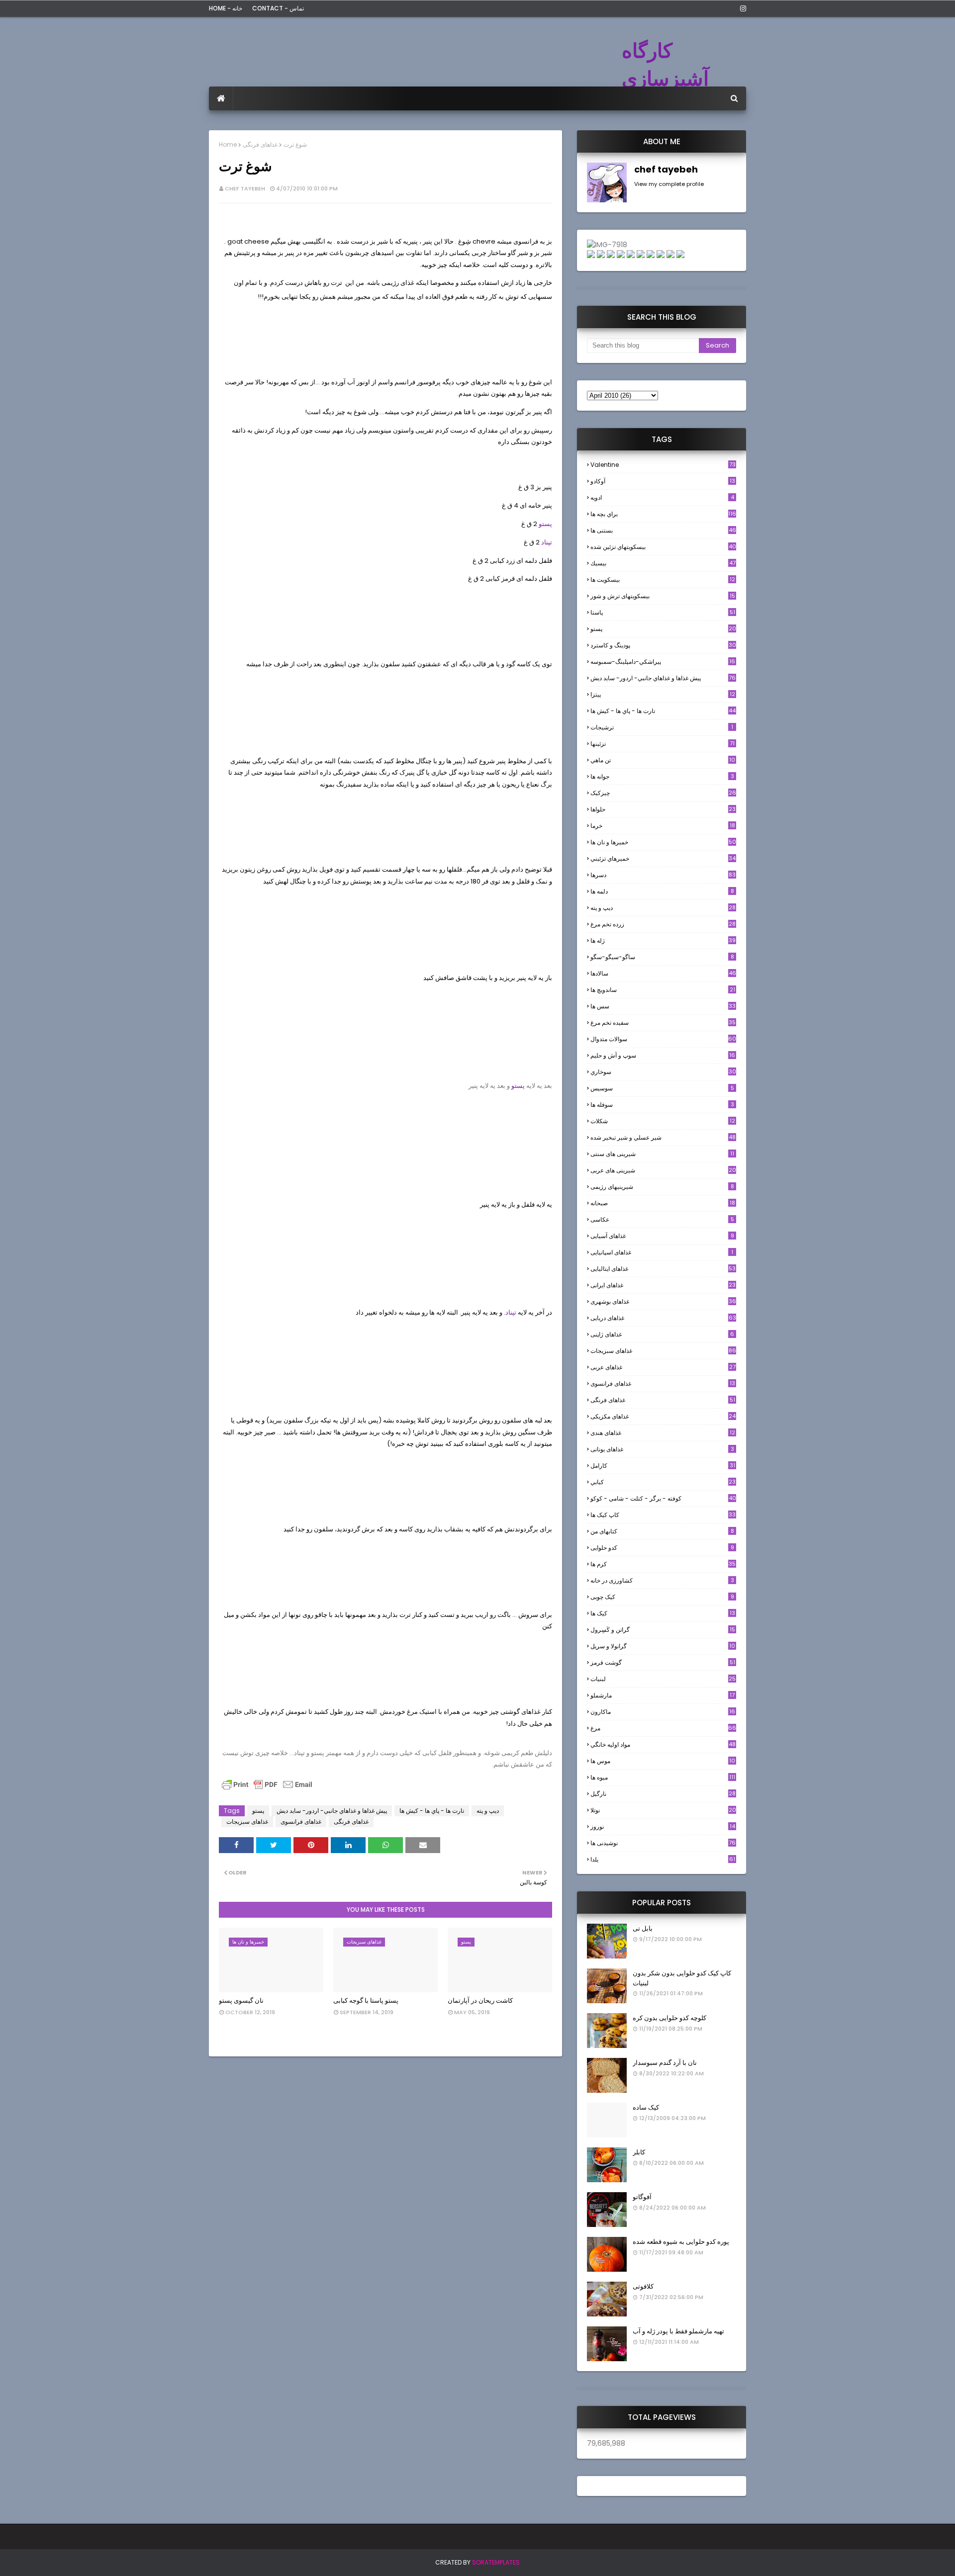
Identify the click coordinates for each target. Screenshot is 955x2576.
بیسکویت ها (663, 580)
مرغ (663, 1728)
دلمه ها (662, 891)
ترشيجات (662, 727)
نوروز (663, 1827)
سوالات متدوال (663, 1039)
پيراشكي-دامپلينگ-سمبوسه (663, 662)
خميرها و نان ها (663, 842)
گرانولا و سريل (663, 1646)
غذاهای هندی (663, 1433)
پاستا (663, 612)
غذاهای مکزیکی (663, 1416)
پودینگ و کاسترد (663, 645)
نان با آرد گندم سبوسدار (665, 2063)
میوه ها (663, 1777)
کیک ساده (646, 2107)
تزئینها (663, 744)
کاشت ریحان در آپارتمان (480, 2000)
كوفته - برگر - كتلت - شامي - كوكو (663, 1498)
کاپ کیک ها (663, 1515)
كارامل (663, 1466)
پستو (545, 524)
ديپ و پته (488, 1811)
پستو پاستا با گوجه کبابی (366, 2000)
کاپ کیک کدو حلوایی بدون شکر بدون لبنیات (682, 1978)
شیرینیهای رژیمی (662, 1187)
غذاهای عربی (663, 1367)
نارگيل (663, 1794)
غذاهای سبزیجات (247, 1821)
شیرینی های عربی (663, 1170)
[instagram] (741, 8)
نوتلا (663, 1810)
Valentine (663, 465)
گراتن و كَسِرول (663, 1630)
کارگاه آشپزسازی (665, 65)
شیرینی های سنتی (662, 1154)
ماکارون (663, 1712)
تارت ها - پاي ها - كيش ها (432, 1811)
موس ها (663, 1761)
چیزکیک (663, 793)
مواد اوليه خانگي (663, 1744)
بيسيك (663, 563)
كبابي (663, 1482)
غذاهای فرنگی (260, 144)
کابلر (639, 2152)
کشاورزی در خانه (662, 1580)
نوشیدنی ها (663, 1843)
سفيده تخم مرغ (663, 1022)
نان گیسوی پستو (241, 2000)
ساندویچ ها (663, 990)
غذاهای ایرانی (663, 1285)
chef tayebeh (245, 188)
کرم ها (663, 1564)
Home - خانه (226, 8)
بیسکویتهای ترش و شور (663, 596)
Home (228, 144)
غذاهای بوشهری (663, 1301)
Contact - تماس (278, 8)
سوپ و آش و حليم (663, 1055)
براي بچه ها (663, 514)
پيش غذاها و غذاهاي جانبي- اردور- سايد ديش (332, 1811)
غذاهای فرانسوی (301, 1821)
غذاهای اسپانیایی (662, 1252)
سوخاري (663, 1072)
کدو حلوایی (662, 1548)
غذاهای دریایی (663, 1318)
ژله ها (663, 940)
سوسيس (662, 1088)
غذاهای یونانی (662, 1449)
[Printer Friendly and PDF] (267, 1789)
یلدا (663, 1859)
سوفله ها (662, 1105)
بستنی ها (663, 530)
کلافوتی (643, 2286)
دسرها (663, 875)
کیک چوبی (662, 1597)
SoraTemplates (496, 2562)
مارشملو (663, 1695)
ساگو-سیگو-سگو (662, 957)
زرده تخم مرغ (663, 924)
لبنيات (663, 1679)
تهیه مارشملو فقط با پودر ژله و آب (678, 2331)
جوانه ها (662, 776)
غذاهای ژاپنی (662, 1334)
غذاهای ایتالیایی (663, 1269)
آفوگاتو (642, 2197)
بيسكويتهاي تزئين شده (663, 547)
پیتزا (663, 694)
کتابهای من (662, 1531)
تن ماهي (663, 760)
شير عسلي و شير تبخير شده (663, 1137)
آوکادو (663, 481)
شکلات (663, 1121)
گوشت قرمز (663, 1662)
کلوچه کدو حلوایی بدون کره (669, 2018)
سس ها (663, 1006)
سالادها (663, 973)
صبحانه (663, 1203)
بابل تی (643, 1928)
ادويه (662, 497)
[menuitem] (221, 98)
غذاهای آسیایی (662, 1236)
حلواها (663, 809)
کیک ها (663, 1613)
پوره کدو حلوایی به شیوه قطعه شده (681, 2242)
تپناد (547, 542)
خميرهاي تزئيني (663, 858)
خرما (663, 826)
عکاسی (662, 1219)
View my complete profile (669, 184)
